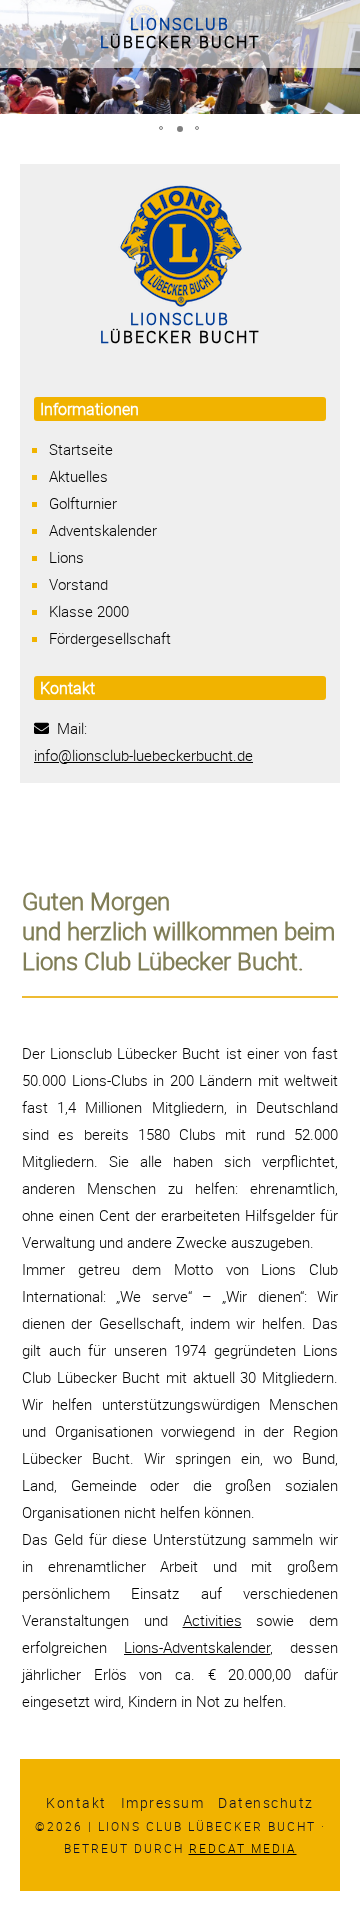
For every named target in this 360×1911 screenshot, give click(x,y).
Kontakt (76, 1802)
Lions (66, 557)
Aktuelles (78, 476)
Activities (212, 1620)
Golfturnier (83, 503)
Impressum (163, 1802)
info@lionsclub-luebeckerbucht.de (143, 755)
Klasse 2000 (89, 611)
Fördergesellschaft (110, 638)
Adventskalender (103, 530)
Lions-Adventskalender (197, 1647)
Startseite (81, 449)
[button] (162, 129)
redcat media (243, 1848)
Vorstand (78, 584)
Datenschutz (266, 1802)
